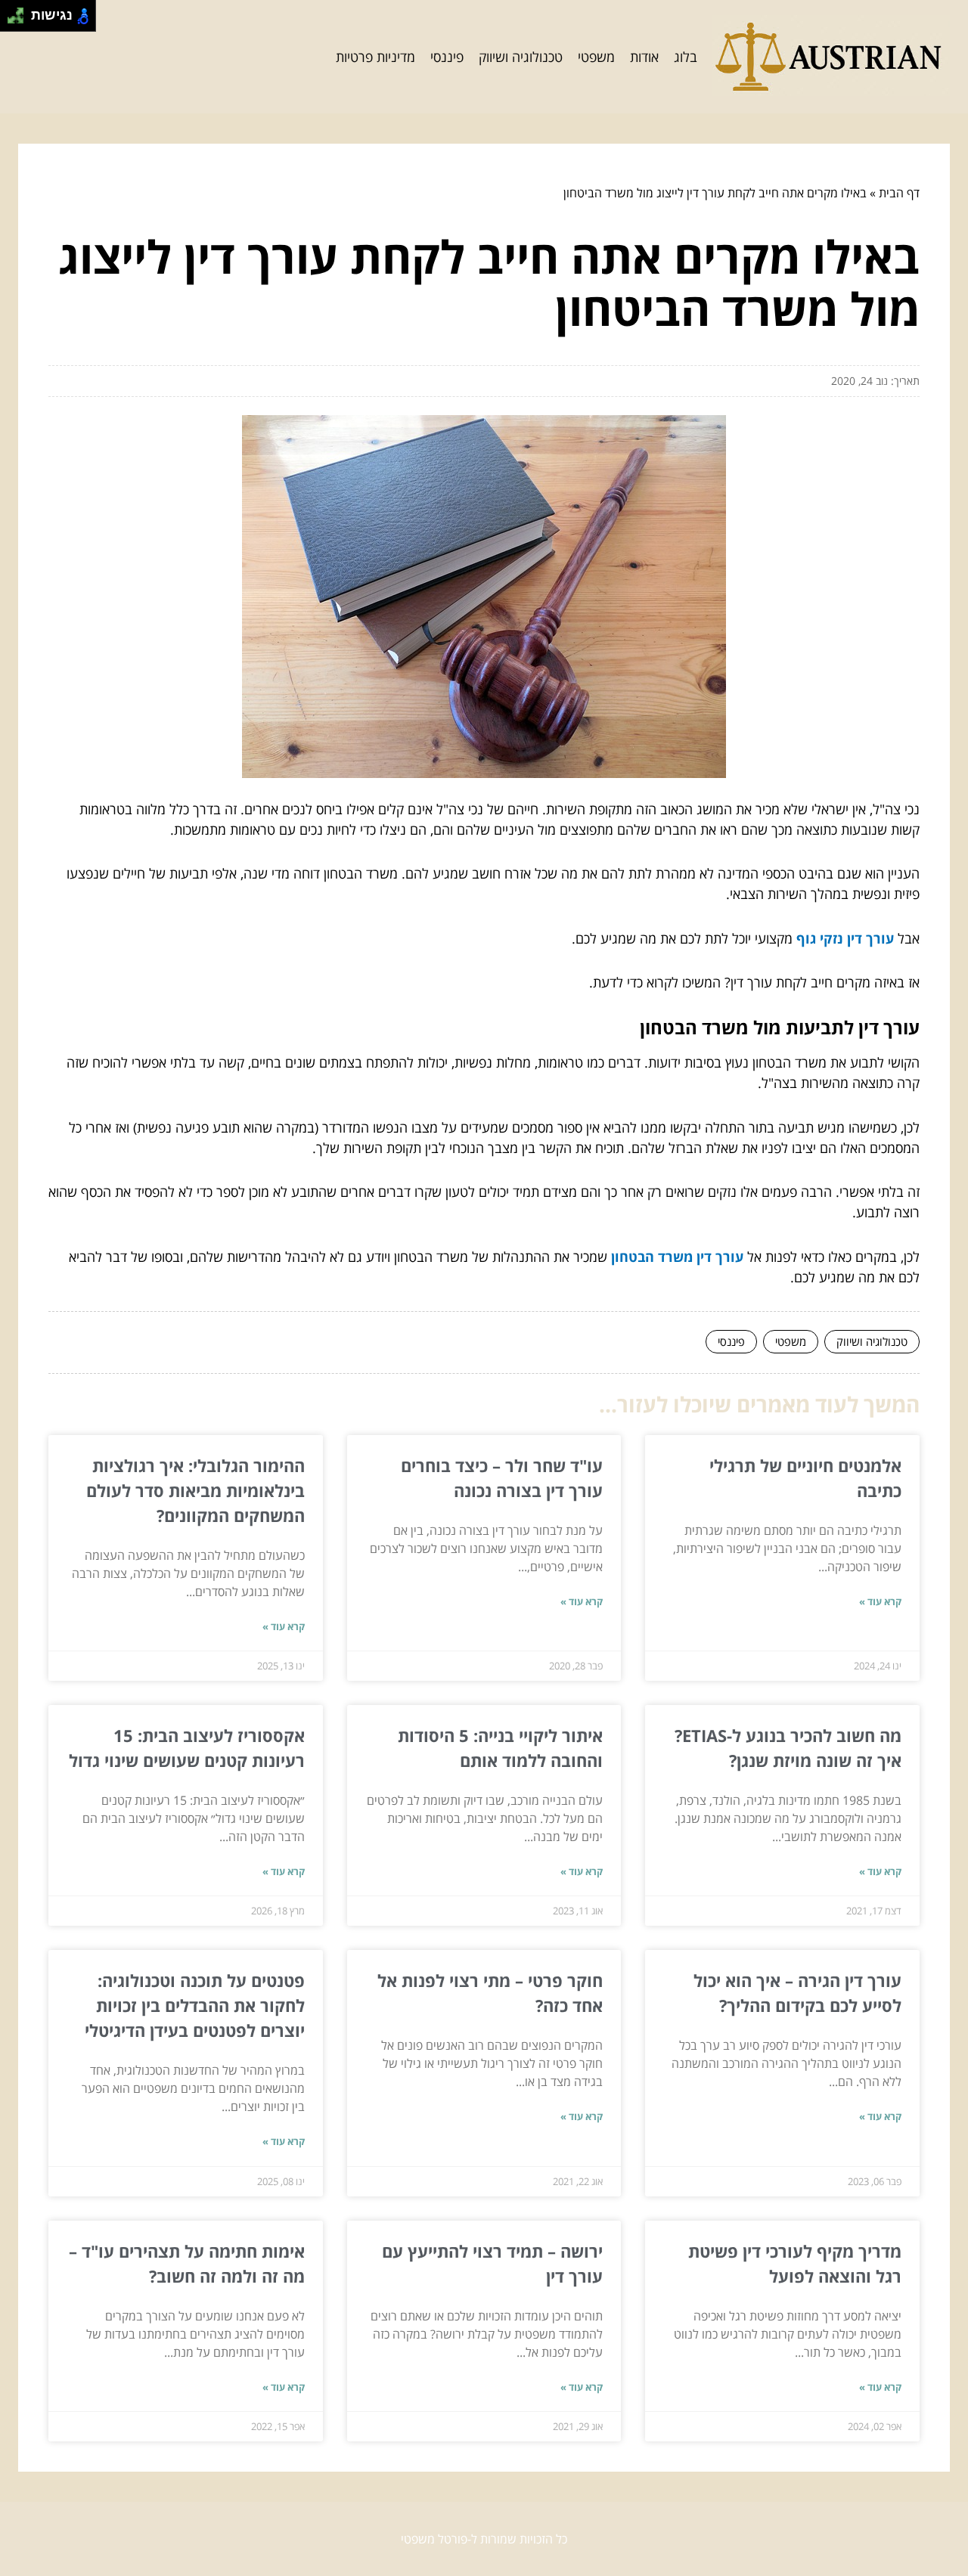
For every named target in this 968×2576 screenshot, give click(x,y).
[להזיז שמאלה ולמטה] (12, 20)
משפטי (596, 57)
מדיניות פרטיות (375, 57)
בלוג (686, 57)
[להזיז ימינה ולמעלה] (20, 12)
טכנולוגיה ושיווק (521, 57)
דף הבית (899, 193)
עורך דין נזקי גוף (845, 938)
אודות (644, 57)
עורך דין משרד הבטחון (677, 1257)
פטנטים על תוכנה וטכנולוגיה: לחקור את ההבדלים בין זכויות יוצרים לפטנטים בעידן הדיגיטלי (195, 2005)
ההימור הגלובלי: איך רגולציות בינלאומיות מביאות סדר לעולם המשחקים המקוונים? (195, 1490)
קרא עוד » (880, 1601)
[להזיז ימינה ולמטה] (20, 20)
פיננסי (447, 57)
